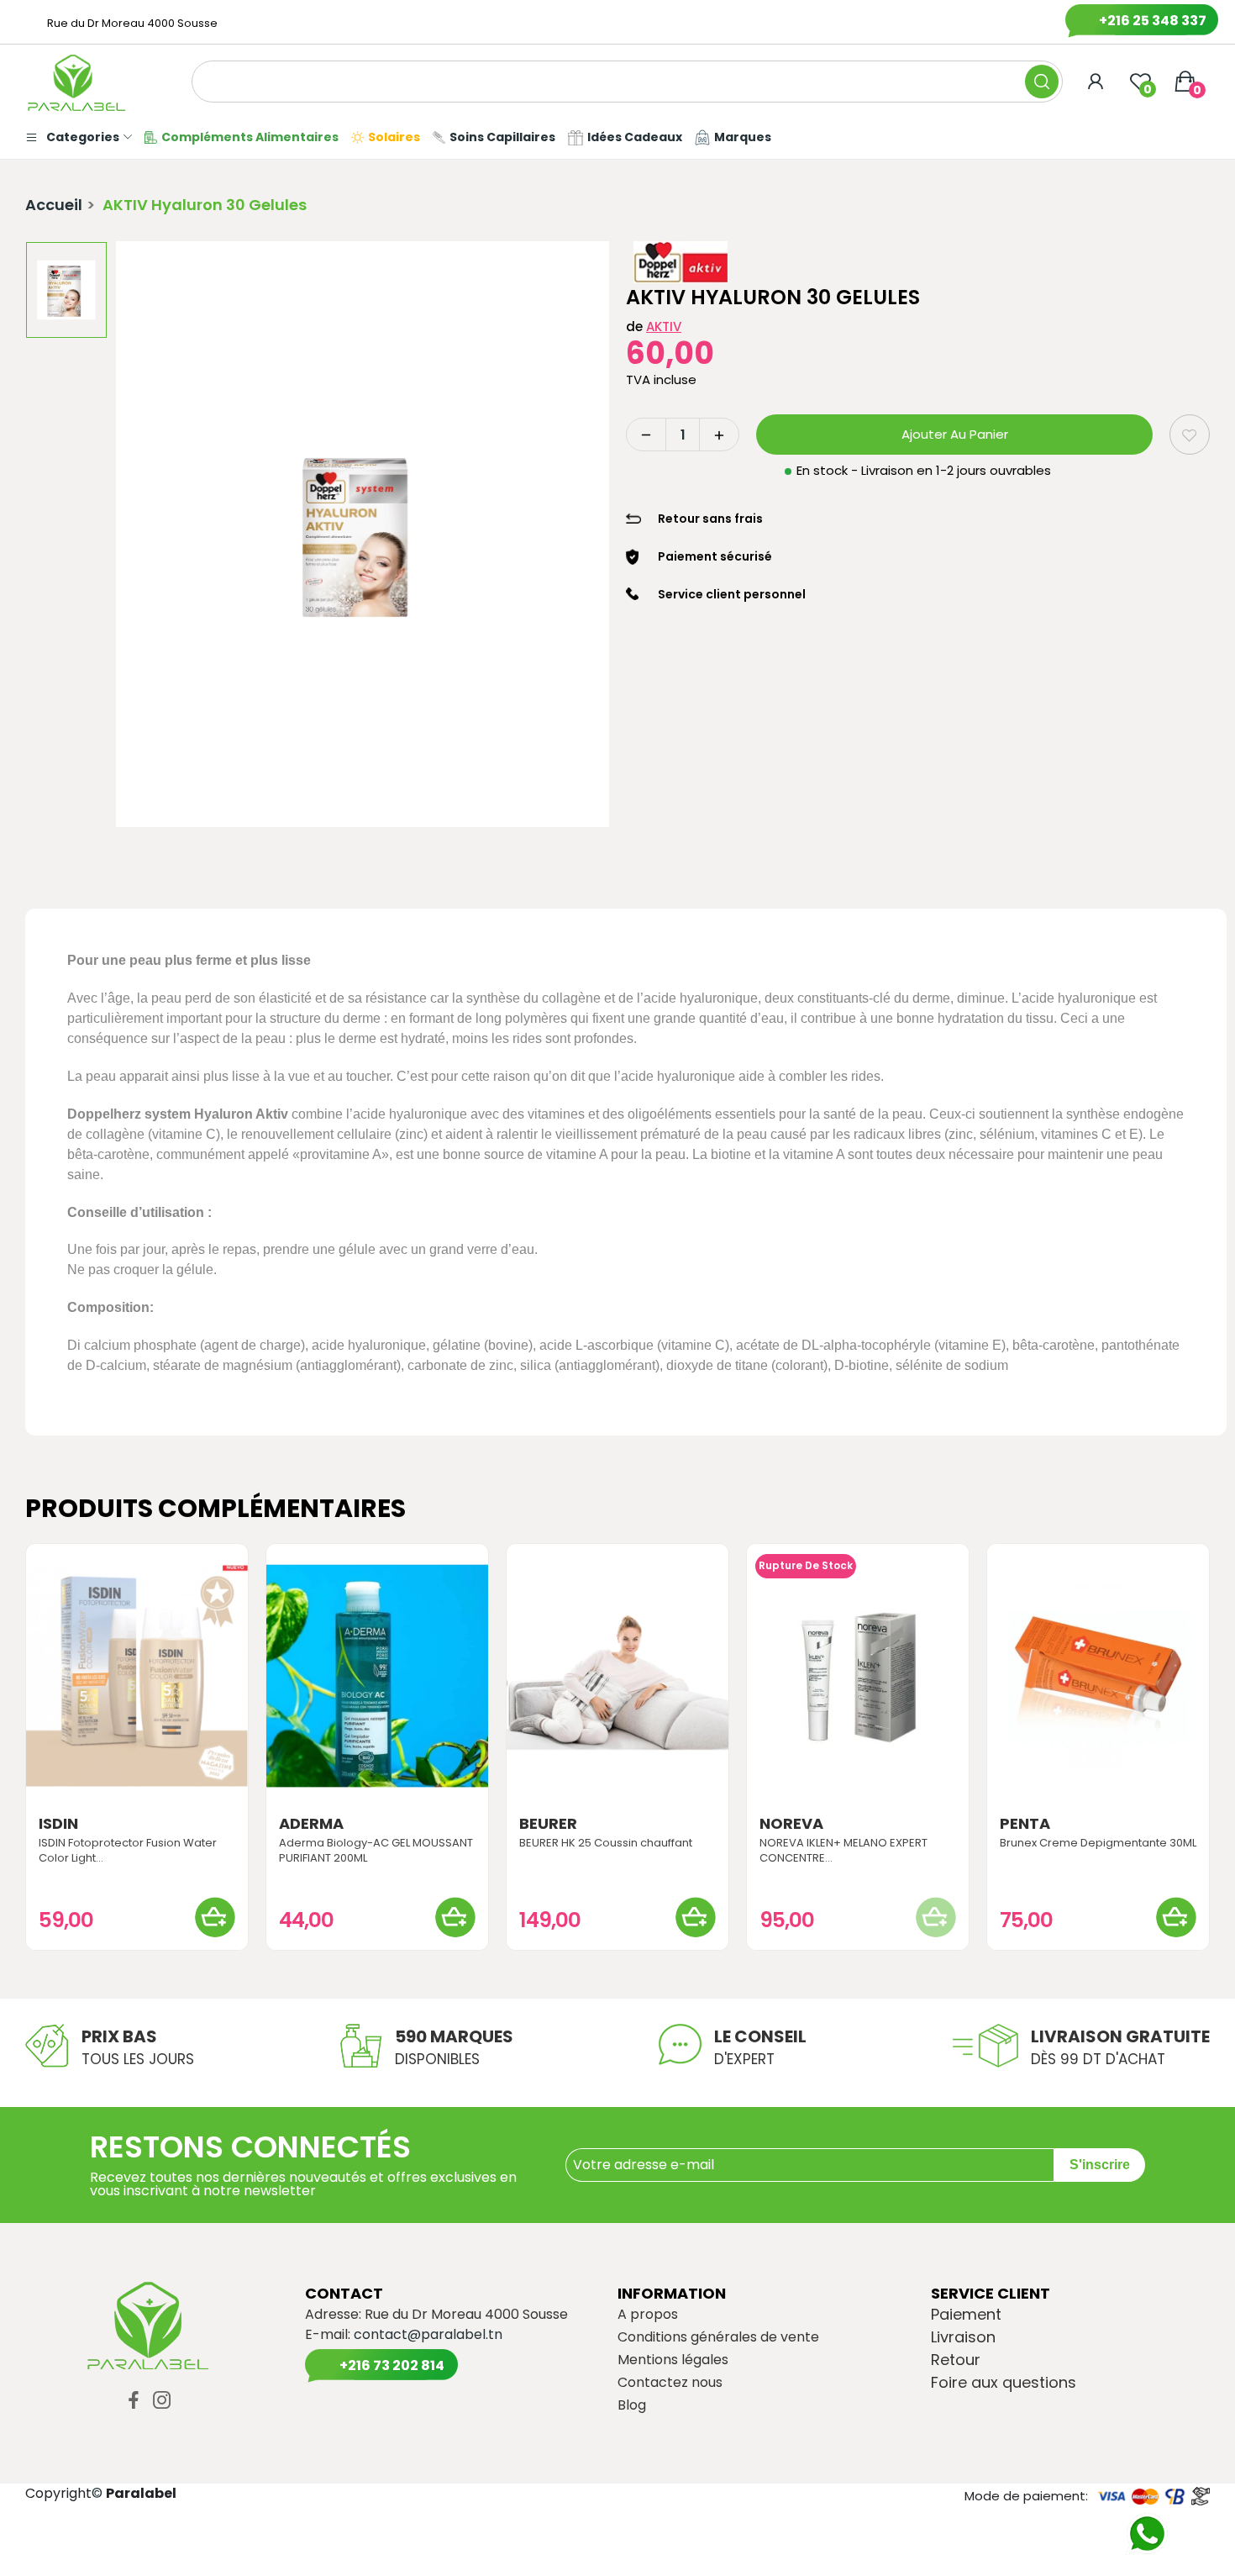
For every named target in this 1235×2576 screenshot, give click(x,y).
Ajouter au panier (955, 434)
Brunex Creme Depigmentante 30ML (1098, 1843)
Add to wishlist (1190, 435)
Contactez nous (670, 2383)
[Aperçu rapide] (137, 1676)
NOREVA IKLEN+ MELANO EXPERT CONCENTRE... (843, 1851)
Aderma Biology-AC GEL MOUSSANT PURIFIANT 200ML (376, 1851)
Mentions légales (673, 2360)
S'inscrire (1100, 2165)
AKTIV (664, 327)
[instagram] (162, 2401)
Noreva (791, 1824)
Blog (632, 2405)
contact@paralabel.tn (428, 2334)
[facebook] (134, 2401)
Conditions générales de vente (718, 2337)
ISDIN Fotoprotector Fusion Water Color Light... (128, 1851)
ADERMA (311, 1824)
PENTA (1025, 1824)
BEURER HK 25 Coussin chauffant (606, 1843)
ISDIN (58, 1824)
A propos (648, 2315)
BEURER (548, 1824)
